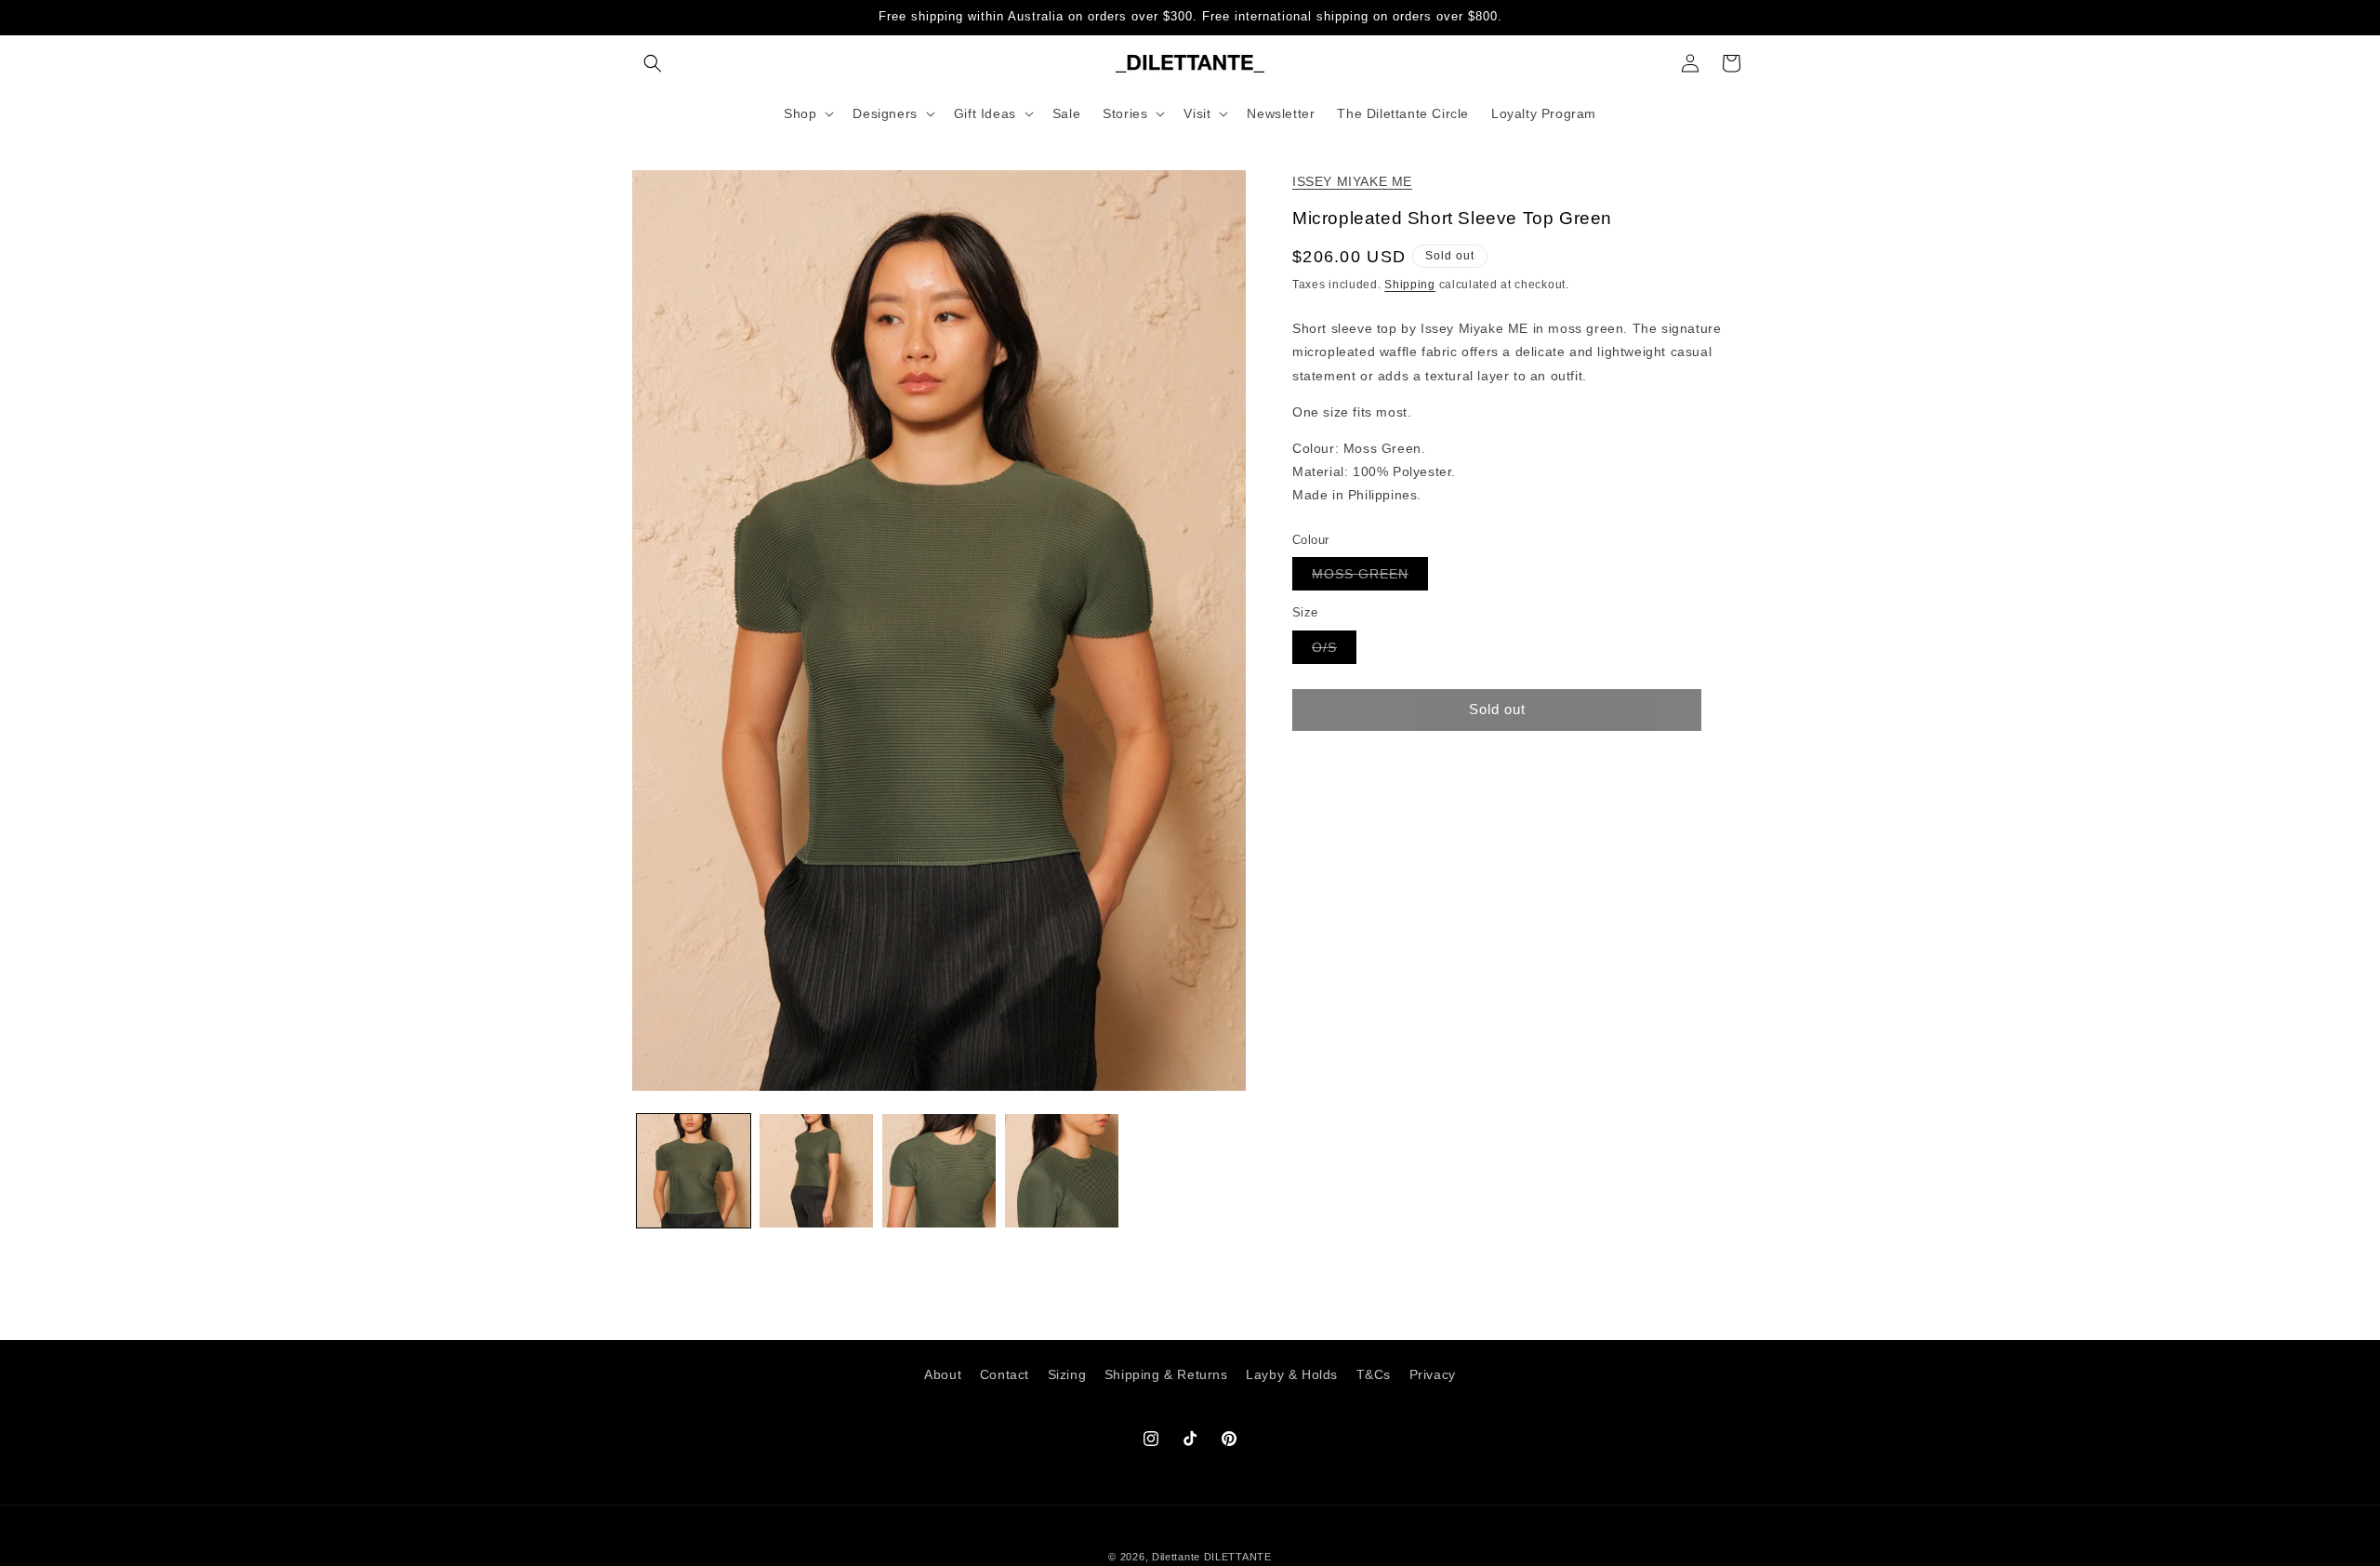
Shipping (1410, 285)
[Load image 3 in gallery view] (939, 1171)
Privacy (1433, 1374)
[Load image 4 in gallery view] (1062, 1171)
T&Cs (1374, 1374)
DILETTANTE (1238, 1557)
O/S (1334, 650)
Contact (1005, 1374)
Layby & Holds (1292, 1374)
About (943, 1374)
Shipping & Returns (1166, 1374)
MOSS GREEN (1370, 578)
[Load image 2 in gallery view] (816, 1171)
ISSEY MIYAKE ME (1352, 181)
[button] (653, 63)
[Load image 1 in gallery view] (694, 1171)
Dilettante (1176, 1557)
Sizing (1067, 1374)
